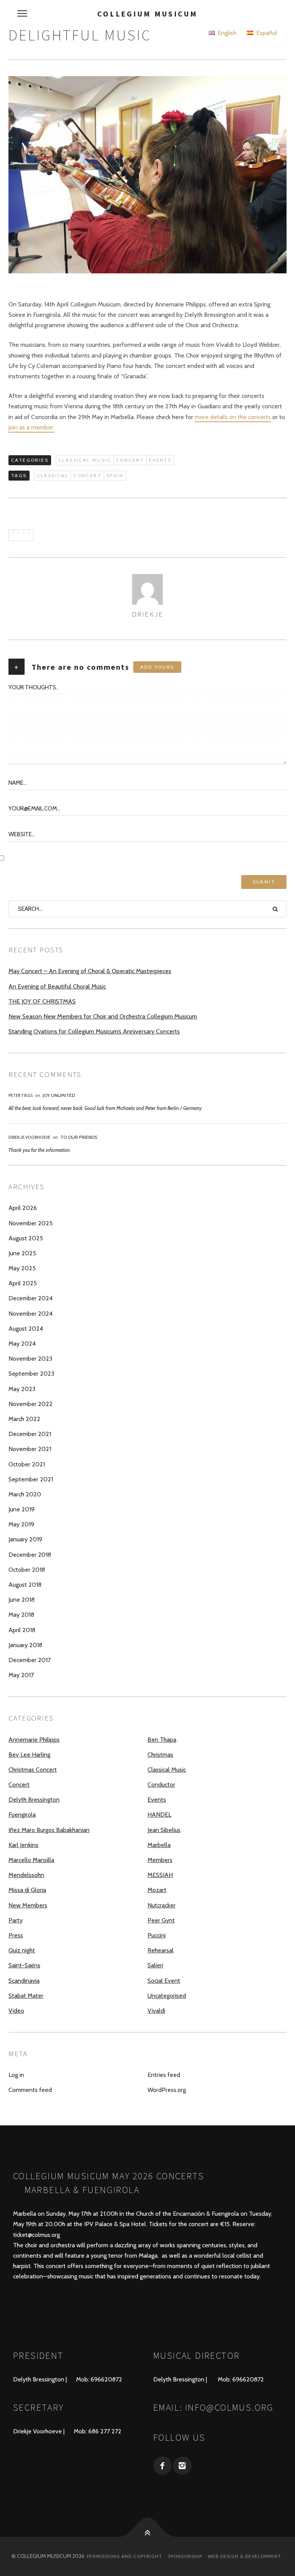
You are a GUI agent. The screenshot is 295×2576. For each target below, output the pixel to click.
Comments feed (30, 2090)
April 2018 (22, 1630)
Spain (115, 475)
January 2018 (25, 1645)
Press (16, 1935)
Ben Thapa (162, 1740)
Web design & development (244, 2556)
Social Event (164, 1981)
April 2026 (23, 1208)
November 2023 (30, 1359)
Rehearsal (161, 1950)
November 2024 (31, 1314)
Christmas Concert (33, 1770)
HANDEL (159, 1815)
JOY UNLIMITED (59, 1095)
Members (160, 1860)
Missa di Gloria (27, 1890)
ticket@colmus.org (36, 2235)
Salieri (155, 1965)
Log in (16, 2075)
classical (53, 475)
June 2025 (22, 1253)
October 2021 (27, 1464)
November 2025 (31, 1223)
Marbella (159, 1845)
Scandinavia (24, 1981)
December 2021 (30, 1434)
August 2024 (26, 1329)
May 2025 (22, 1268)
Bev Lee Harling (29, 1755)
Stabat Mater (26, 1996)
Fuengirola (22, 1815)
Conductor (161, 1785)
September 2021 (31, 1479)
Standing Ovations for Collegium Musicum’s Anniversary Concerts (94, 1031)
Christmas (160, 1755)
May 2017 (21, 1675)
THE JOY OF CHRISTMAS (42, 1001)
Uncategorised (167, 1996)
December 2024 (31, 1298)
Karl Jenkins (23, 1845)
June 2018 (22, 1600)
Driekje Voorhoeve (29, 1137)
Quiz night (22, 1950)
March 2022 (24, 1419)
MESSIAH (160, 1875)
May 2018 (21, 1615)
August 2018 (25, 1585)
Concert (130, 460)
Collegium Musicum (147, 14)
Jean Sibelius (164, 1830)
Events (160, 460)
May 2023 (22, 1389)
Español (266, 33)
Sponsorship (185, 2556)
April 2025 (23, 1283)
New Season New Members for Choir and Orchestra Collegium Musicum (103, 1016)
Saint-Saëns (24, 1965)
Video (16, 2011)
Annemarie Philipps (34, 1740)
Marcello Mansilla (31, 1860)
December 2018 (30, 1555)
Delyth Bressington (34, 1800)
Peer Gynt (161, 1920)
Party (16, 1920)
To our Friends (79, 1137)
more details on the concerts (233, 417)
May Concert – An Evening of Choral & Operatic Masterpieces (90, 971)
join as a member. (31, 427)
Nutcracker (162, 1905)
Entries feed (164, 2075)
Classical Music (85, 460)
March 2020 (25, 1494)
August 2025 (26, 1238)
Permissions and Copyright (124, 2556)
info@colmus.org (230, 2407)
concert (87, 475)
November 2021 (30, 1449)
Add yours (157, 667)
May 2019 (21, 1524)
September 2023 (31, 1374)
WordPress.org (167, 2090)
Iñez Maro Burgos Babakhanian (49, 1830)
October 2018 (27, 1570)
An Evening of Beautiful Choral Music (57, 986)
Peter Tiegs (21, 1095)
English (226, 33)
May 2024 (22, 1344)
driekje (147, 614)
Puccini (157, 1935)
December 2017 (30, 1660)
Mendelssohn (26, 1875)
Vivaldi (156, 2011)
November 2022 (31, 1404)
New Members (28, 1905)
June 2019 (22, 1509)
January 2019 (25, 1539)
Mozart (157, 1890)
